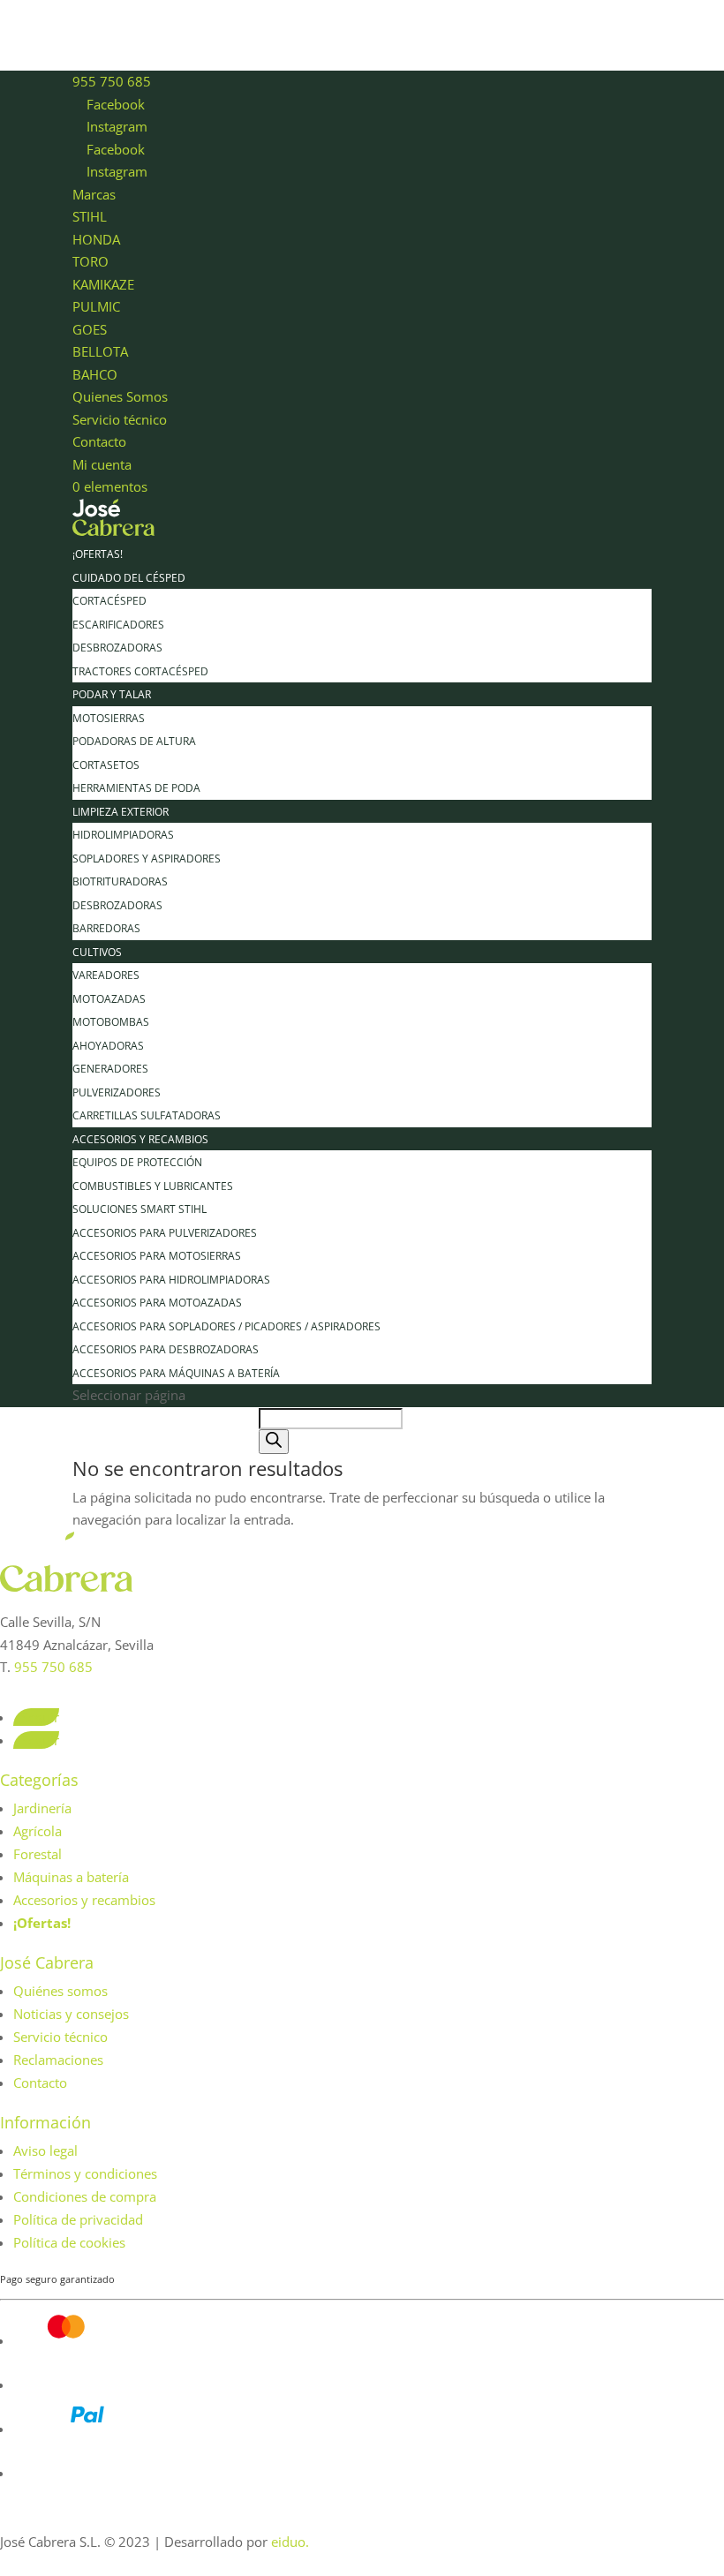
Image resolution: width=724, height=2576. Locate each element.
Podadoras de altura (134, 741)
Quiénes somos (60, 1991)
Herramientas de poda (136, 788)
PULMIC (96, 306)
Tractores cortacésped (140, 671)
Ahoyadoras (108, 1046)
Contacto (99, 441)
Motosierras (109, 718)
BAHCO (95, 374)
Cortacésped (109, 601)
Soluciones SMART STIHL (140, 1209)
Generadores (110, 1069)
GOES (90, 329)
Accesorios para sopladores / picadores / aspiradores (226, 1326)
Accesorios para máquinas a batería (176, 1373)
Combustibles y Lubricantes (153, 1186)
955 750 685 (112, 81)
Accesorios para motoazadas (157, 1303)
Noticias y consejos (71, 2014)
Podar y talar (112, 694)
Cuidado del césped (129, 578)
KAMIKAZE (103, 284)
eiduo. (290, 2542)
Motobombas (111, 1022)
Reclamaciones (58, 2060)
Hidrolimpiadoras (123, 835)
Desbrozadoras (117, 648)
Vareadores (106, 975)
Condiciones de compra (85, 2196)
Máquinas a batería (71, 1877)
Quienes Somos (120, 396)
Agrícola (38, 1831)
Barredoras (106, 928)
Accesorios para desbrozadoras (166, 1349)
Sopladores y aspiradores (147, 859)
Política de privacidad (78, 2219)
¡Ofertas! (98, 554)
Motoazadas (109, 999)
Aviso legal (45, 2150)
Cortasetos (106, 765)
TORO (90, 261)
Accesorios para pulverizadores (165, 1233)
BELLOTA (100, 351)
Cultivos (97, 952)
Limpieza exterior (121, 812)
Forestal (38, 1854)
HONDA (96, 239)
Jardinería (42, 1808)
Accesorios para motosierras (157, 1256)
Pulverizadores (117, 1092)
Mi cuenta (102, 464)
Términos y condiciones (85, 2173)
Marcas (94, 194)
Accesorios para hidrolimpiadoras (171, 1280)
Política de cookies (69, 2242)
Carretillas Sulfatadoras (147, 1115)
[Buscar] (274, 1442)
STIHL (90, 216)
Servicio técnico (120, 419)
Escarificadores (118, 625)
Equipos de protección (137, 1162)
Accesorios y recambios (140, 1139)
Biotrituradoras (120, 881)
